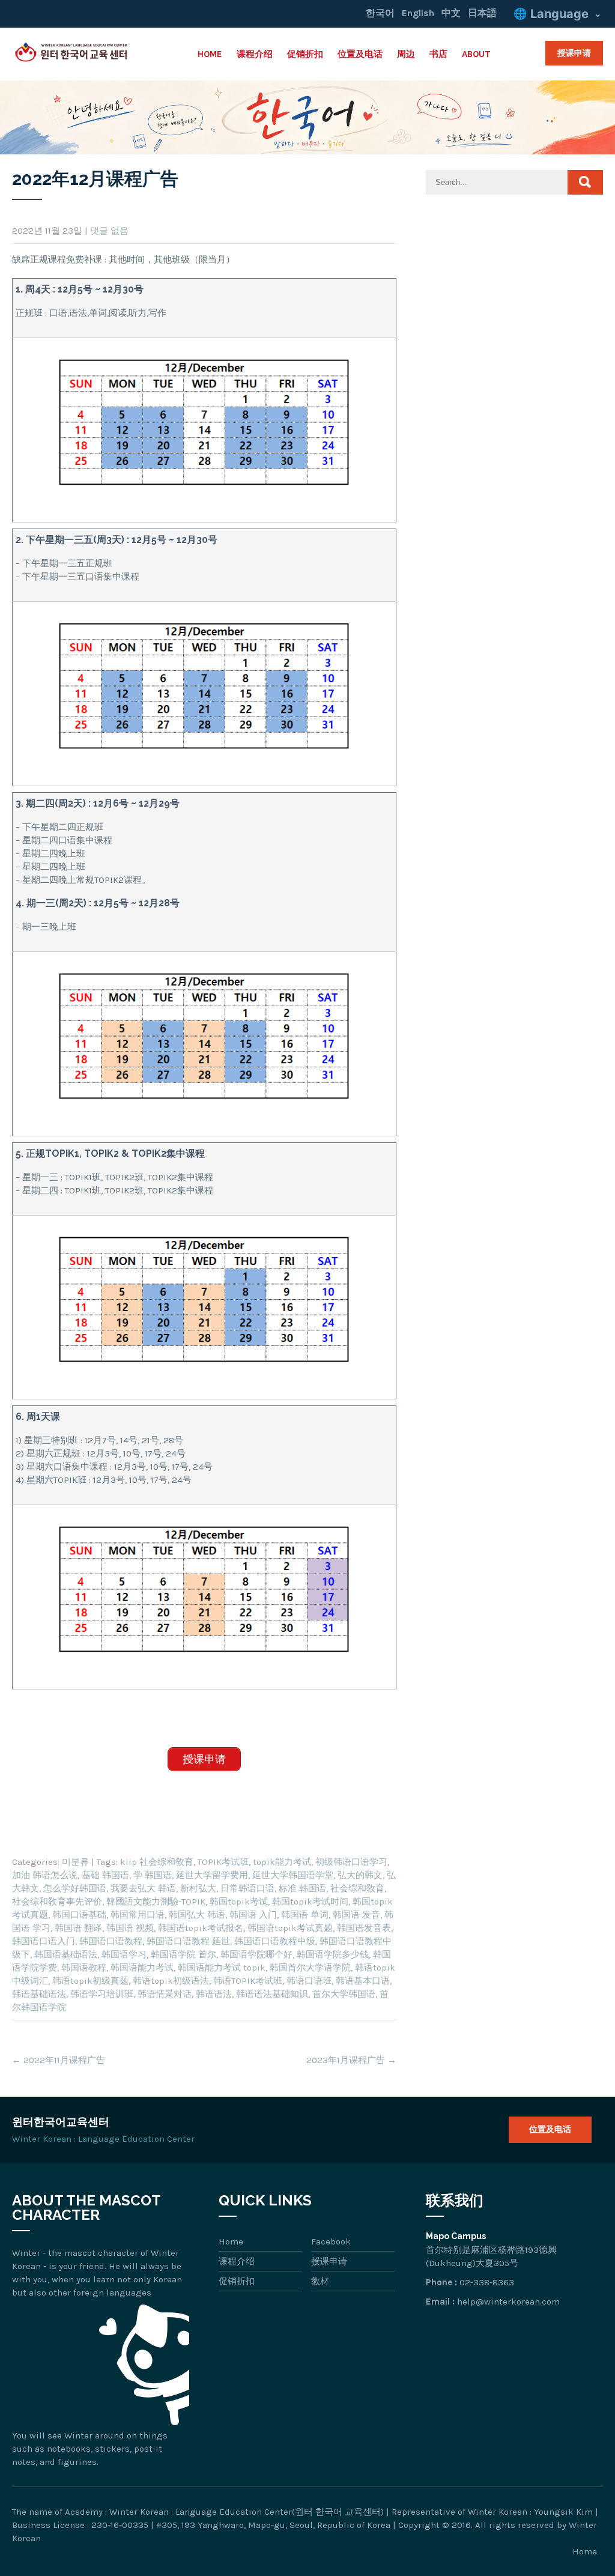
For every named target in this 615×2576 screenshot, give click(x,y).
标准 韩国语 (302, 1888)
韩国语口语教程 (111, 1941)
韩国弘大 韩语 (197, 1915)
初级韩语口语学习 (351, 1862)
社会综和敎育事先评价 (57, 1902)
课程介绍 (255, 54)
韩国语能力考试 (142, 1968)
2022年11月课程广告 (59, 2060)
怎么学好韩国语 (75, 1888)
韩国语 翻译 (78, 1928)
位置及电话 (360, 54)
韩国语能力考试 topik (222, 1968)
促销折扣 (305, 54)
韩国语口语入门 (44, 1941)
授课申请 (574, 53)
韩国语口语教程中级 (275, 1941)
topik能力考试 (282, 1862)
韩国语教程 (84, 1968)
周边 (406, 54)
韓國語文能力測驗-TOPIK (156, 1902)
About (476, 54)
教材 (320, 2281)
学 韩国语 (153, 1875)
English (418, 13)
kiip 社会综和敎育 (157, 1862)
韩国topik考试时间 (310, 1902)
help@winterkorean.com (508, 2302)
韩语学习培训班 (102, 1994)
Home (210, 54)
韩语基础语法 (39, 1994)
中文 (451, 13)
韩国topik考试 (239, 1902)
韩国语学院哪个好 (256, 1954)
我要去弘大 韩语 (143, 1888)
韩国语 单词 (305, 1915)
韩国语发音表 (364, 1928)
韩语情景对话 (165, 1994)
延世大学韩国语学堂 (293, 1875)
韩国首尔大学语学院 (310, 1968)
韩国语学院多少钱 (333, 1954)
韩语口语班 (309, 1981)
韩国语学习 (124, 1954)
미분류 (75, 1862)
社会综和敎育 (357, 1888)
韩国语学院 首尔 (183, 1954)
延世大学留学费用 (212, 1875)
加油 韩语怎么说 (45, 1875)
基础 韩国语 (105, 1875)
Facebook (331, 2241)
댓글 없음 (109, 231)
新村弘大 (198, 1888)
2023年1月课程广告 (351, 2060)
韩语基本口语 (363, 1981)
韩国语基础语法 (66, 1954)
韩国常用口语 (138, 1915)
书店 (438, 54)
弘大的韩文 (360, 1875)
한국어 (380, 13)
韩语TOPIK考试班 (248, 1981)
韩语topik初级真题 (90, 1981)
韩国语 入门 (253, 1915)
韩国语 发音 (356, 1915)
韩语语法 (214, 1994)
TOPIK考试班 (223, 1862)
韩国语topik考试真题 (290, 1928)
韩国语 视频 (130, 1928)
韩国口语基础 (79, 1915)
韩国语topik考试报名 (201, 1928)
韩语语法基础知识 (272, 1994)
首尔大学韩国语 (344, 1994)
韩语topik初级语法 (171, 1981)
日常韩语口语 (247, 1888)
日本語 (482, 13)
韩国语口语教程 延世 (188, 1941)
